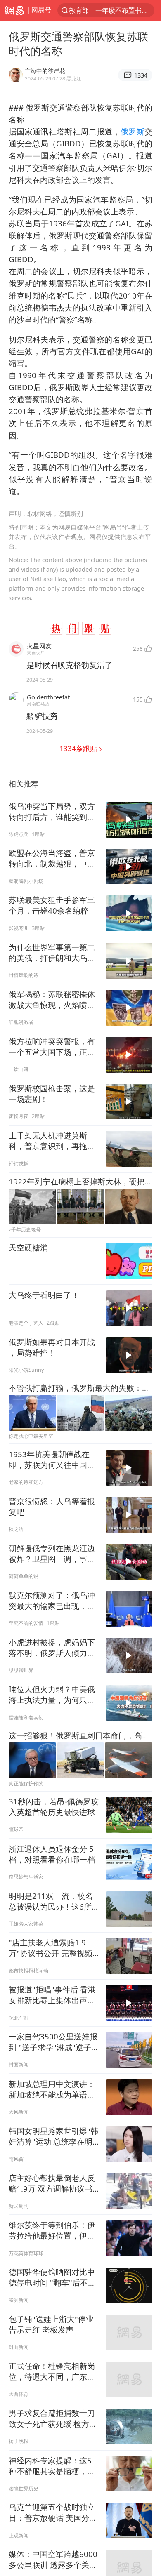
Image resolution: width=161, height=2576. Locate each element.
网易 (14, 10)
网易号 (41, 10)
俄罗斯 (133, 131)
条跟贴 (79, 748)
